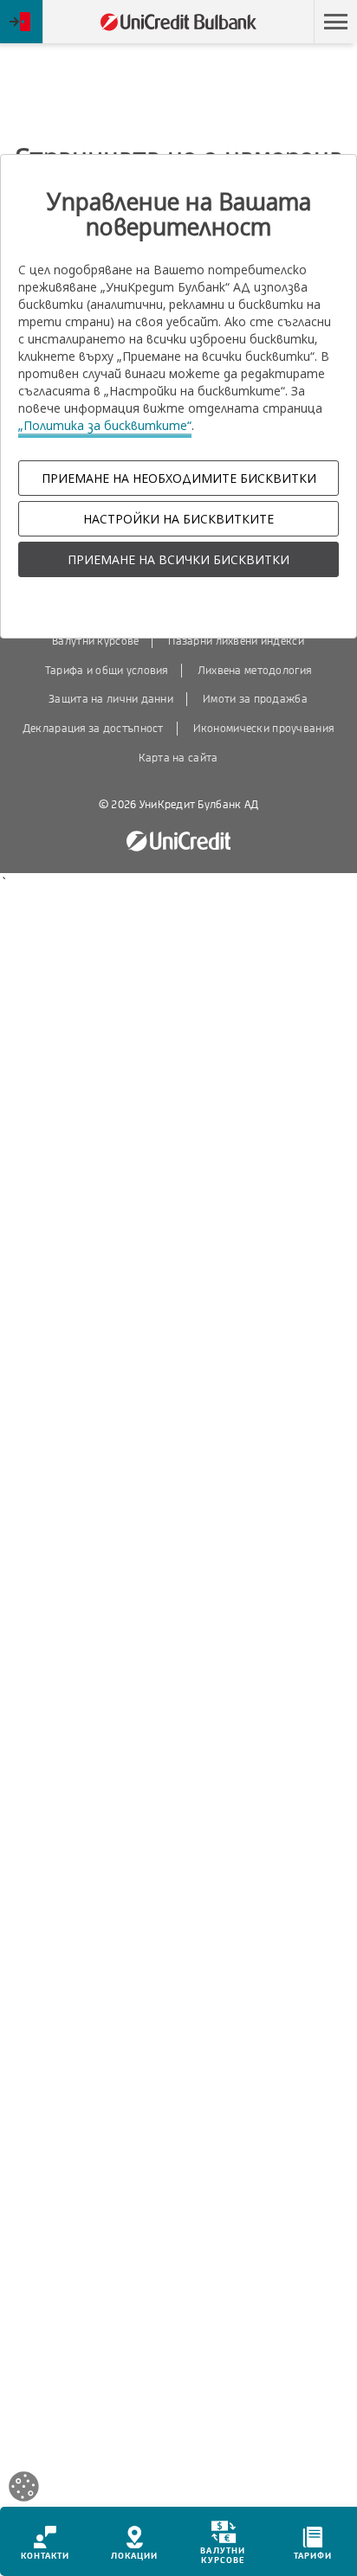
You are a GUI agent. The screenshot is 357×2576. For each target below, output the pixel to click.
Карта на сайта (178, 758)
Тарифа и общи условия (107, 671)
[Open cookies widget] (24, 2489)
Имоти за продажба (255, 699)
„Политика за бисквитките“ (105, 425)
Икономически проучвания (263, 729)
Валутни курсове (95, 641)
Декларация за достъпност (93, 729)
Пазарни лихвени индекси (236, 641)
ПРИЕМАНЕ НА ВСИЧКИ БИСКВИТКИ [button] (178, 559)
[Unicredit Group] (178, 842)
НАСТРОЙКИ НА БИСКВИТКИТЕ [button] (178, 519)
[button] (335, 22)
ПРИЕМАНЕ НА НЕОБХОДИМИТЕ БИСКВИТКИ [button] (179, 478)
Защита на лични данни (111, 699)
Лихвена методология (254, 671)
